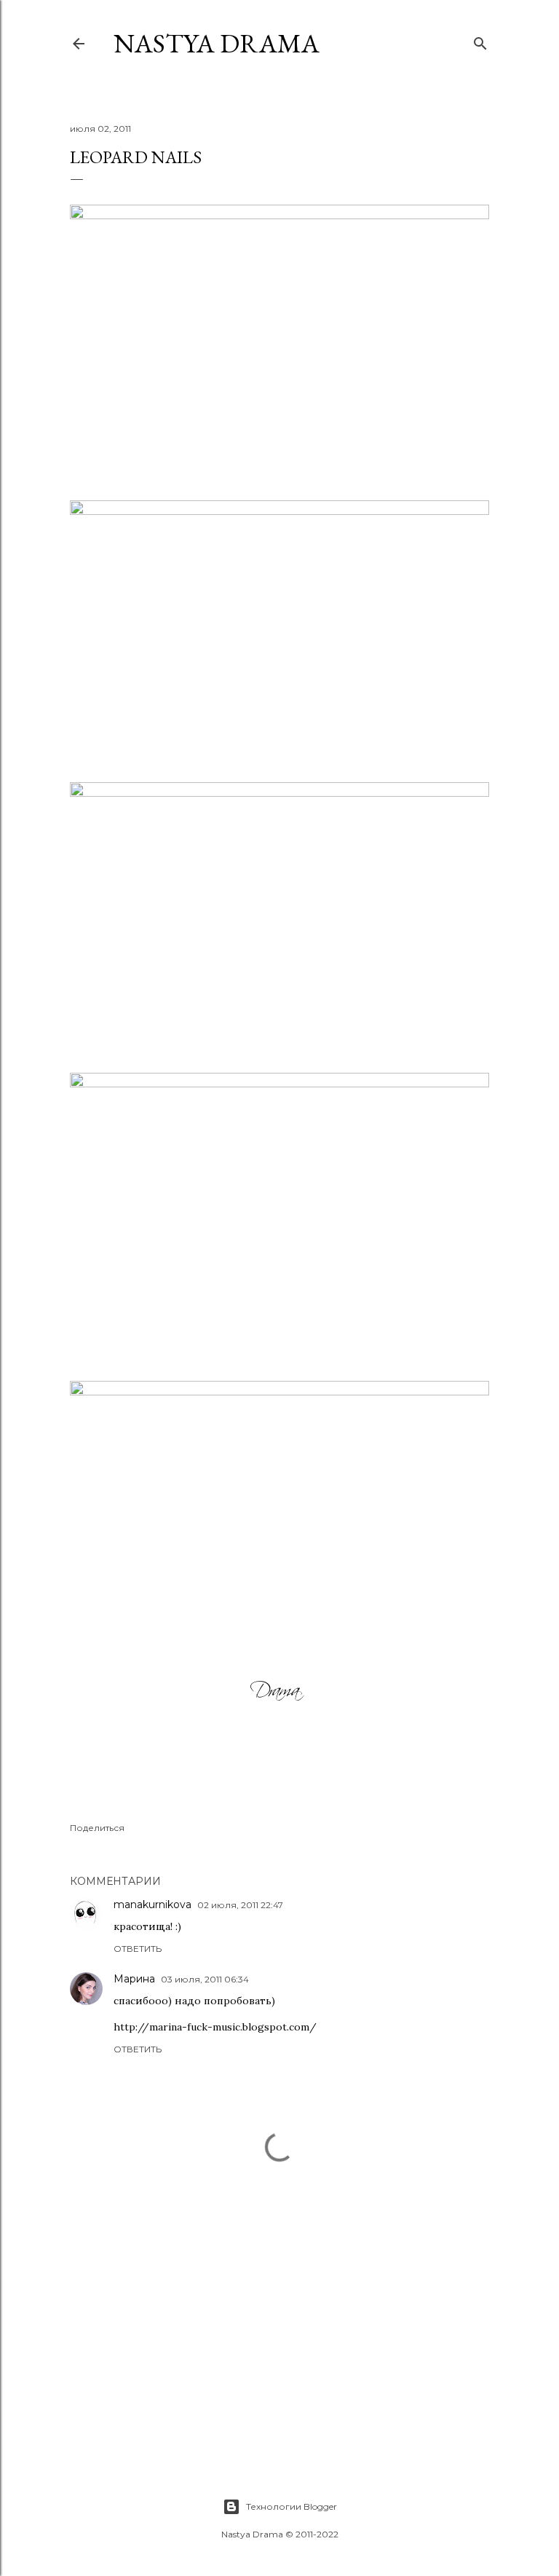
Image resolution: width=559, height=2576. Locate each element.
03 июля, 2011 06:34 (205, 1979)
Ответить (138, 1949)
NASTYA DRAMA (217, 43)
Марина (134, 1979)
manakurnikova (152, 1905)
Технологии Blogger (292, 2506)
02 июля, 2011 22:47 (240, 1905)
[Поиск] (480, 40)
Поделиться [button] (97, 1828)
